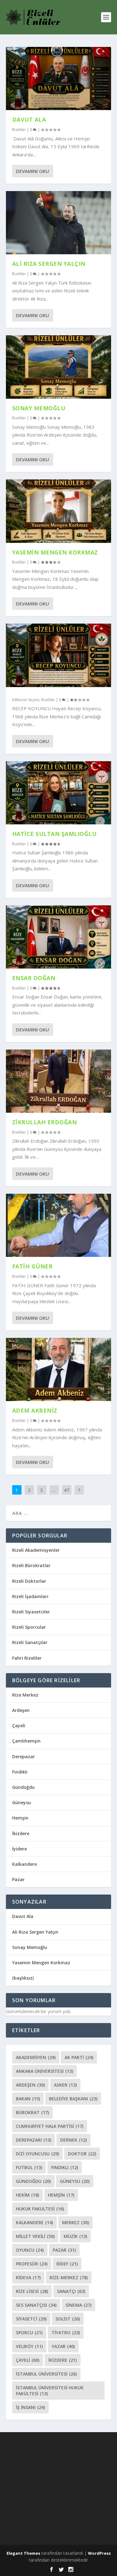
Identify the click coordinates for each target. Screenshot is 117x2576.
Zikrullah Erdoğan (45, 1122)
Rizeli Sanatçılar (30, 1642)
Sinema (78, 2305)
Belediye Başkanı (73, 2099)
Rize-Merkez (69, 2277)
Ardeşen (21, 1710)
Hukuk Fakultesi (40, 2209)
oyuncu (30, 2250)
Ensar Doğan (34, 978)
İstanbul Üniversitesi (46, 2374)
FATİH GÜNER (32, 1266)
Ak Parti (79, 2057)
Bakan (28, 2099)
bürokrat (32, 2112)
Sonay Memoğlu (40, 408)
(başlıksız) (23, 1978)
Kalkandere (24, 1864)
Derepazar (24, 1756)
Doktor (82, 2154)
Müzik (75, 2236)
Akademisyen (36, 2057)
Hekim (27, 2195)
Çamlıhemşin (26, 1741)
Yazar (63, 2346)
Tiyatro (66, 2333)
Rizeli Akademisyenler (36, 1550)
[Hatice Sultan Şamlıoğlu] (59, 793)
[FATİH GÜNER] (59, 1225)
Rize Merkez (25, 1695)
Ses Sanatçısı (36, 2305)
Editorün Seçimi (26, 700)
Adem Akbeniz (35, 1410)
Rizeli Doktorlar (29, 1581)
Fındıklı (20, 1772)
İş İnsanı (30, 2407)
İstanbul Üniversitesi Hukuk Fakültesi (50, 2391)
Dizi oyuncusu (37, 2154)
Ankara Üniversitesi (44, 2071)
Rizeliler (19, 130)
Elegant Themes (23, 2553)
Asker (65, 2085)
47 (67, 1490)
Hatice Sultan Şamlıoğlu (54, 834)
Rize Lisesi (32, 2291)
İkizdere (21, 1833)
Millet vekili (35, 2236)
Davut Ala (29, 119)
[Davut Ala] (59, 78)
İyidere (19, 1849)
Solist (68, 2319)
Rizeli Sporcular (29, 1627)
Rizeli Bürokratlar (31, 1565)
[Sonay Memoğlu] (59, 367)
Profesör (32, 2264)
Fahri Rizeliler (27, 1658)
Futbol (29, 2167)
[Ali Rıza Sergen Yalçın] (59, 223)
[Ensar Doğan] (59, 937)
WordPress (99, 2553)
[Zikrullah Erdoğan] (59, 1081)
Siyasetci (31, 2319)
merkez (76, 2222)
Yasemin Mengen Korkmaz (55, 552)
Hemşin (20, 1818)
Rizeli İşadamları (30, 1596)
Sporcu (29, 2333)
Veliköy (29, 2346)
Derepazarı (34, 2140)
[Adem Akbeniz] (59, 1369)
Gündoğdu (23, 1787)
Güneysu (22, 1802)
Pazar (18, 1879)
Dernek (73, 2140)
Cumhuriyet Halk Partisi (50, 2126)
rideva (28, 2277)
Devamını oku (32, 171)
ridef (67, 2264)
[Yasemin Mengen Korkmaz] (59, 511)
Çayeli (19, 1726)
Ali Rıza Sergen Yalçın (49, 264)
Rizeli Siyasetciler (31, 1612)
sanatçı (71, 2291)
